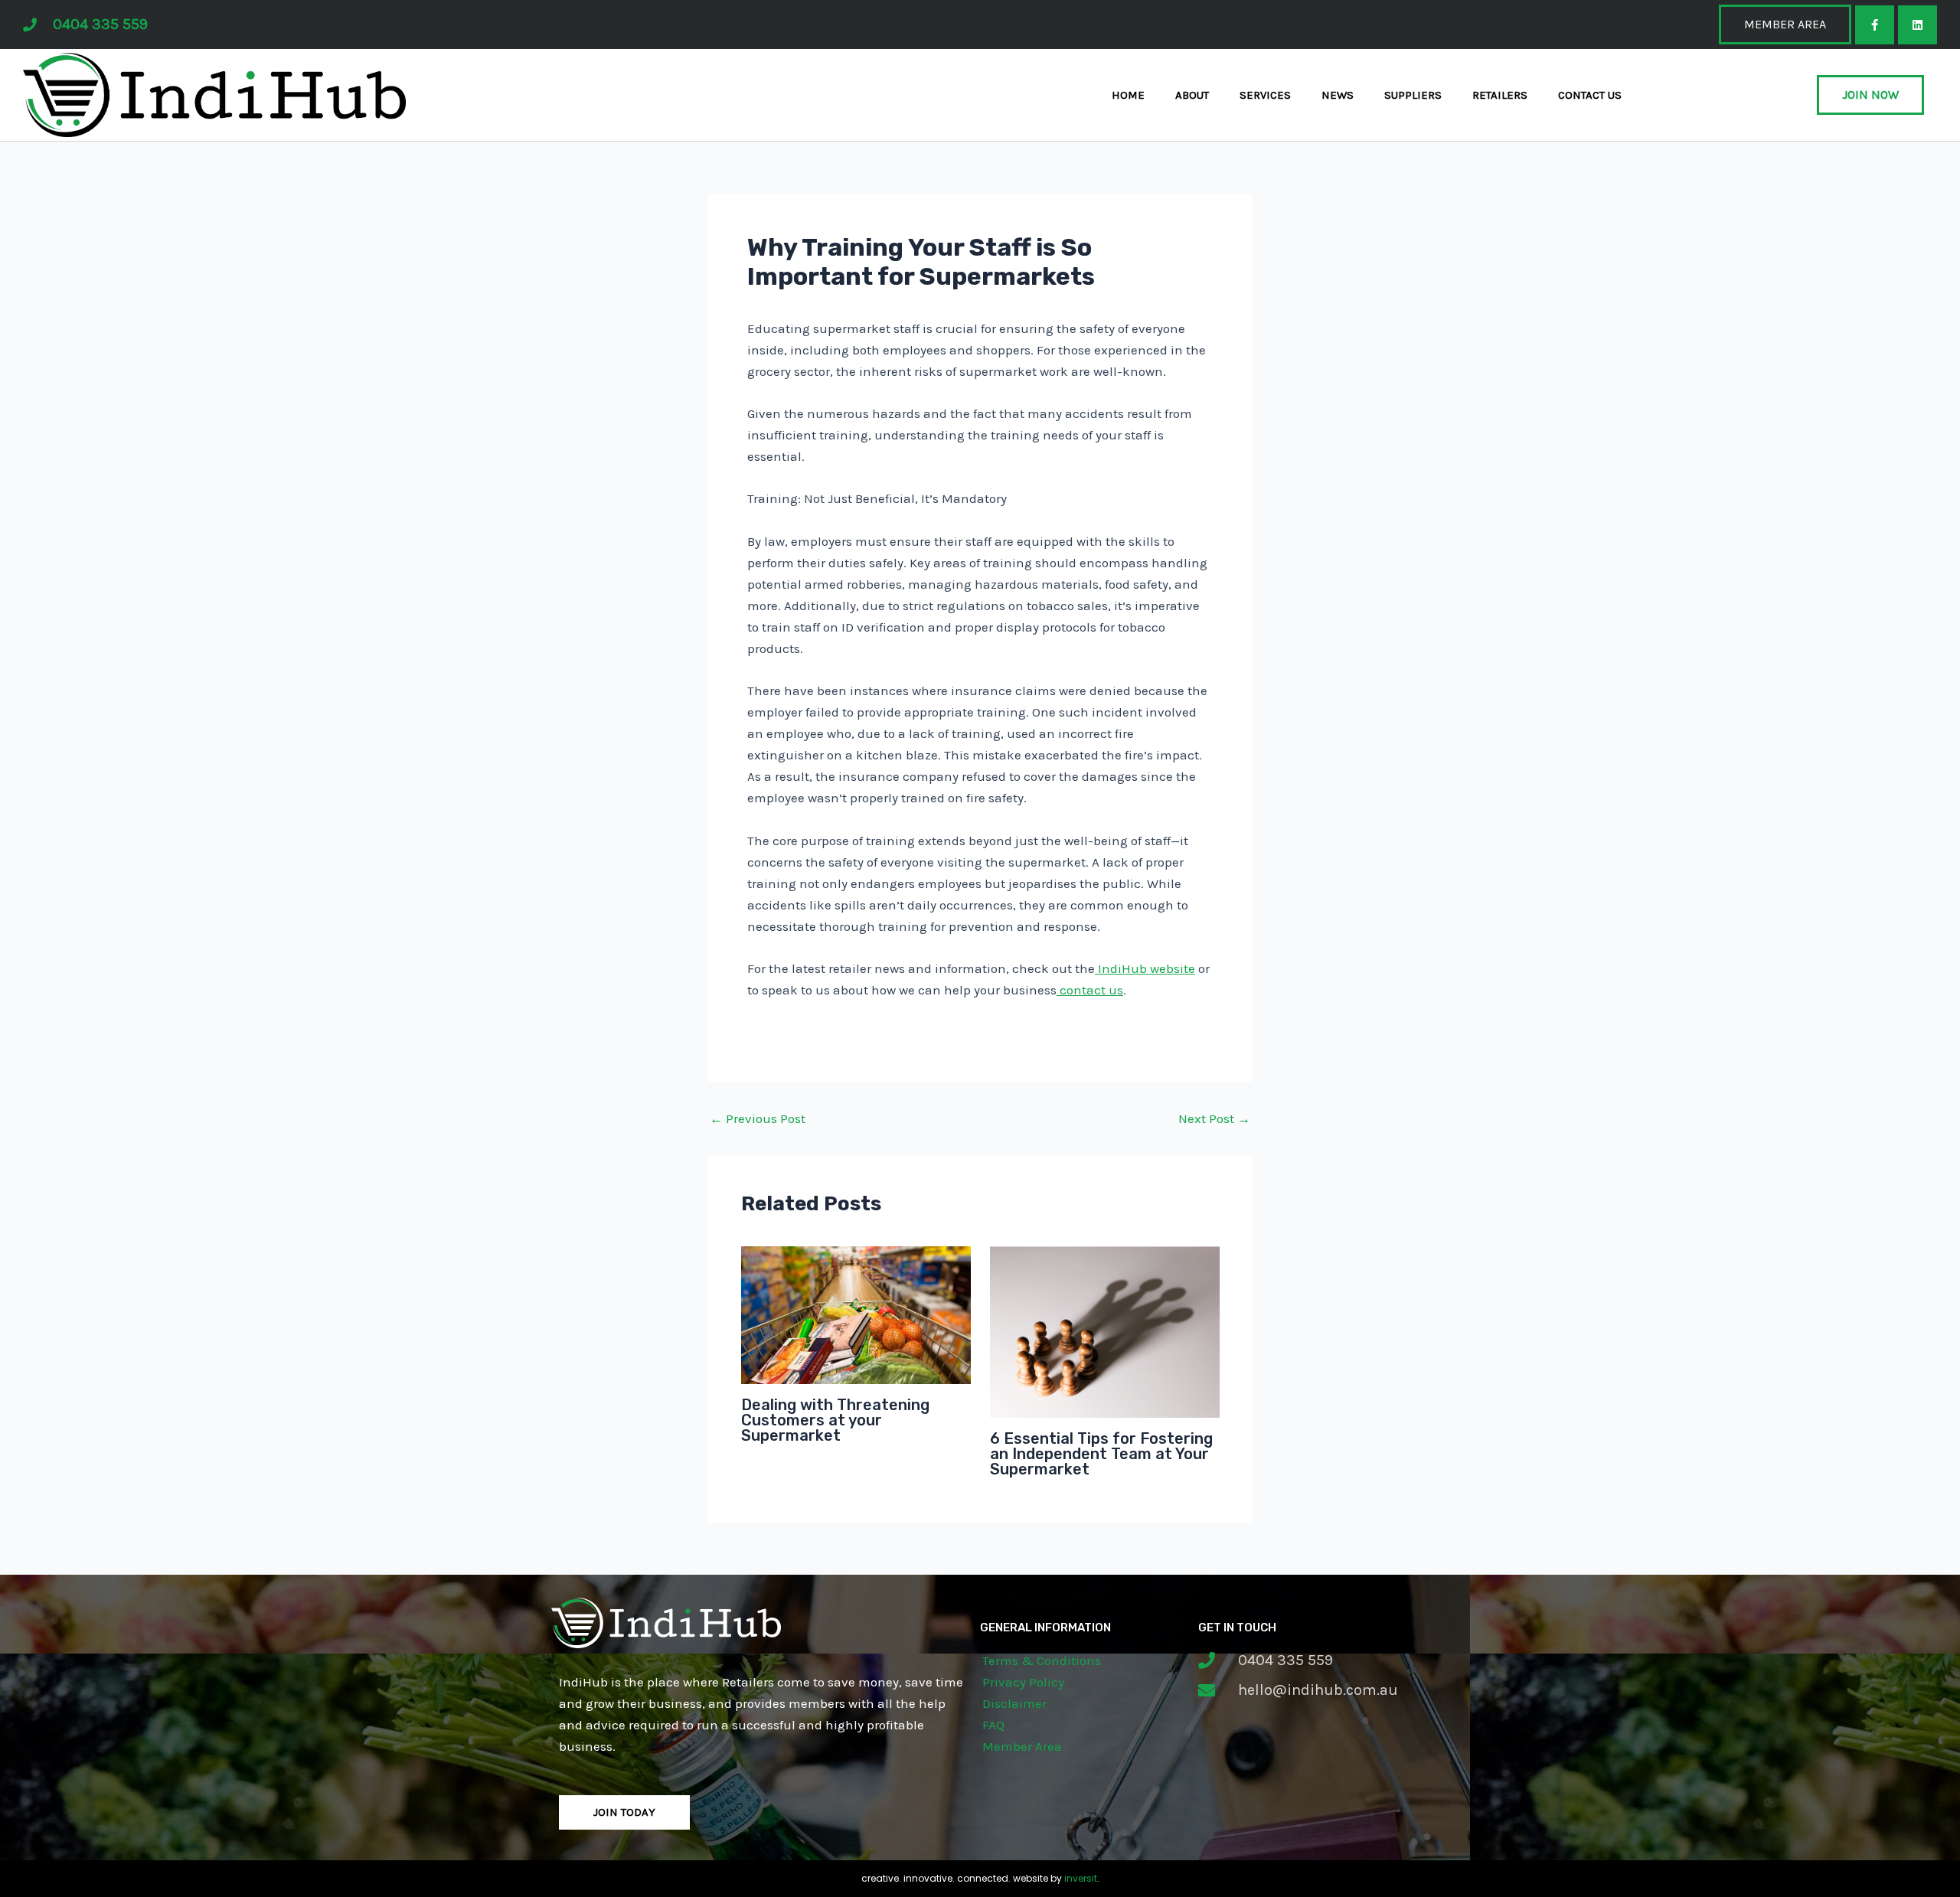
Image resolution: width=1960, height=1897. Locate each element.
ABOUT (1192, 95)
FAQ (993, 1725)
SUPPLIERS (1413, 95)
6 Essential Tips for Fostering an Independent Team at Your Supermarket (1101, 1454)
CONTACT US (1590, 95)
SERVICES (1265, 95)
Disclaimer (1014, 1703)
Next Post (1214, 1119)
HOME (1128, 95)
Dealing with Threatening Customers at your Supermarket (835, 1420)
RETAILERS (1500, 95)
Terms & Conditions (1042, 1660)
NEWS (1338, 95)
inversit (1081, 1878)
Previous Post (758, 1119)
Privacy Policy (1023, 1682)
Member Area (1022, 1746)
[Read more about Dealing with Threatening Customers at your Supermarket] (856, 1314)
